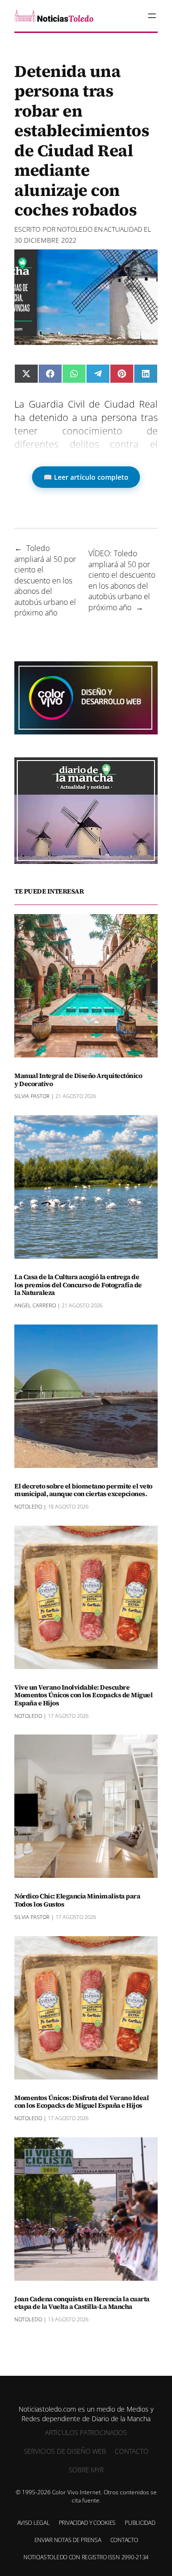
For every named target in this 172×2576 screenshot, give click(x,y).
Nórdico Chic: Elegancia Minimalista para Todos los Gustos (77, 1900)
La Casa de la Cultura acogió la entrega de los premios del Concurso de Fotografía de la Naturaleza (78, 1285)
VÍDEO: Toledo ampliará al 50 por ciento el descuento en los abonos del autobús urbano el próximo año (122, 580)
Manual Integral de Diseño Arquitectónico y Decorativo (78, 1080)
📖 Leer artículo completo (86, 477)
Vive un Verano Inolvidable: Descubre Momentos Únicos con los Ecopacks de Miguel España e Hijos (83, 1695)
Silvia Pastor (32, 1096)
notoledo (75, 229)
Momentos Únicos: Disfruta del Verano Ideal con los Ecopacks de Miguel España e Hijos (81, 2102)
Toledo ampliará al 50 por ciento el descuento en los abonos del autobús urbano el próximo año (45, 580)
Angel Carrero (35, 1305)
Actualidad (123, 229)
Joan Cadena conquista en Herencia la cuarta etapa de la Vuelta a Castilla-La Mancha (82, 2303)
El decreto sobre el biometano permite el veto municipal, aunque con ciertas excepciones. (83, 1490)
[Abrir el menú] (152, 16)
